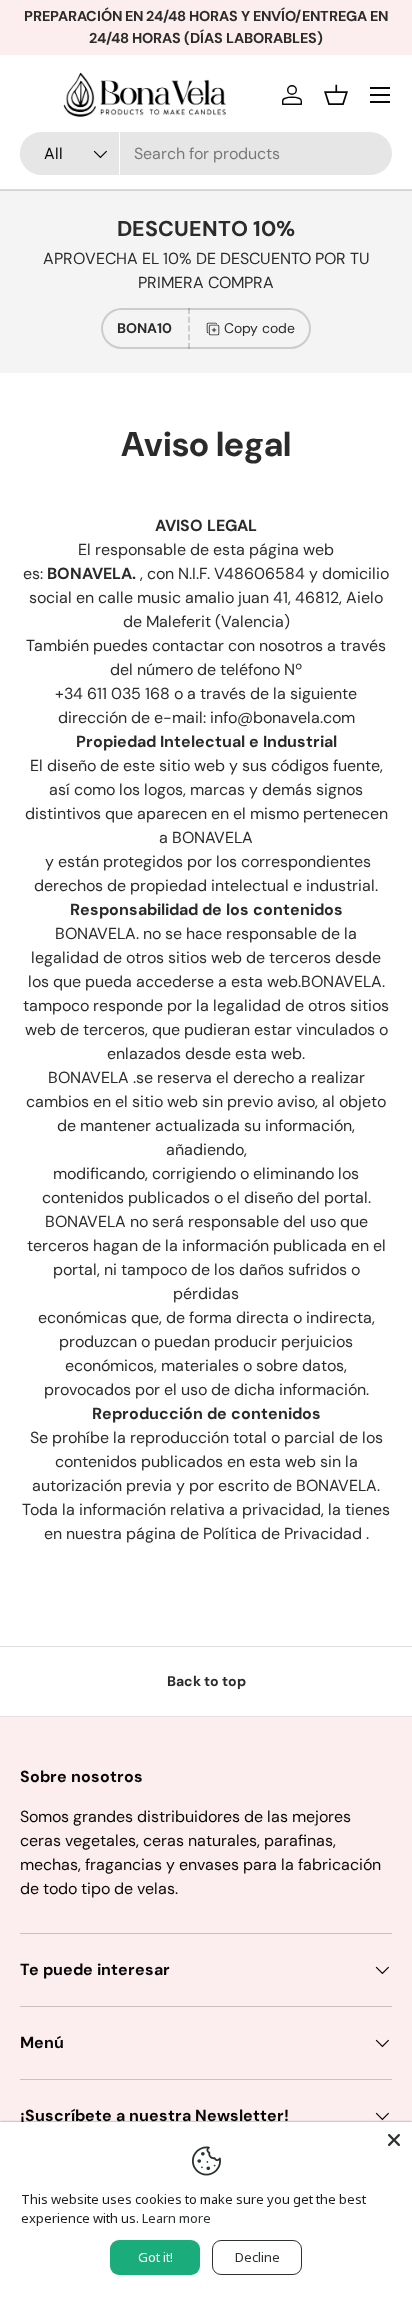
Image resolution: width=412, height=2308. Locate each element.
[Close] (394, 2140)
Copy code (259, 328)
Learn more (176, 2218)
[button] (336, 95)
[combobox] (206, 153)
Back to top (206, 1681)
